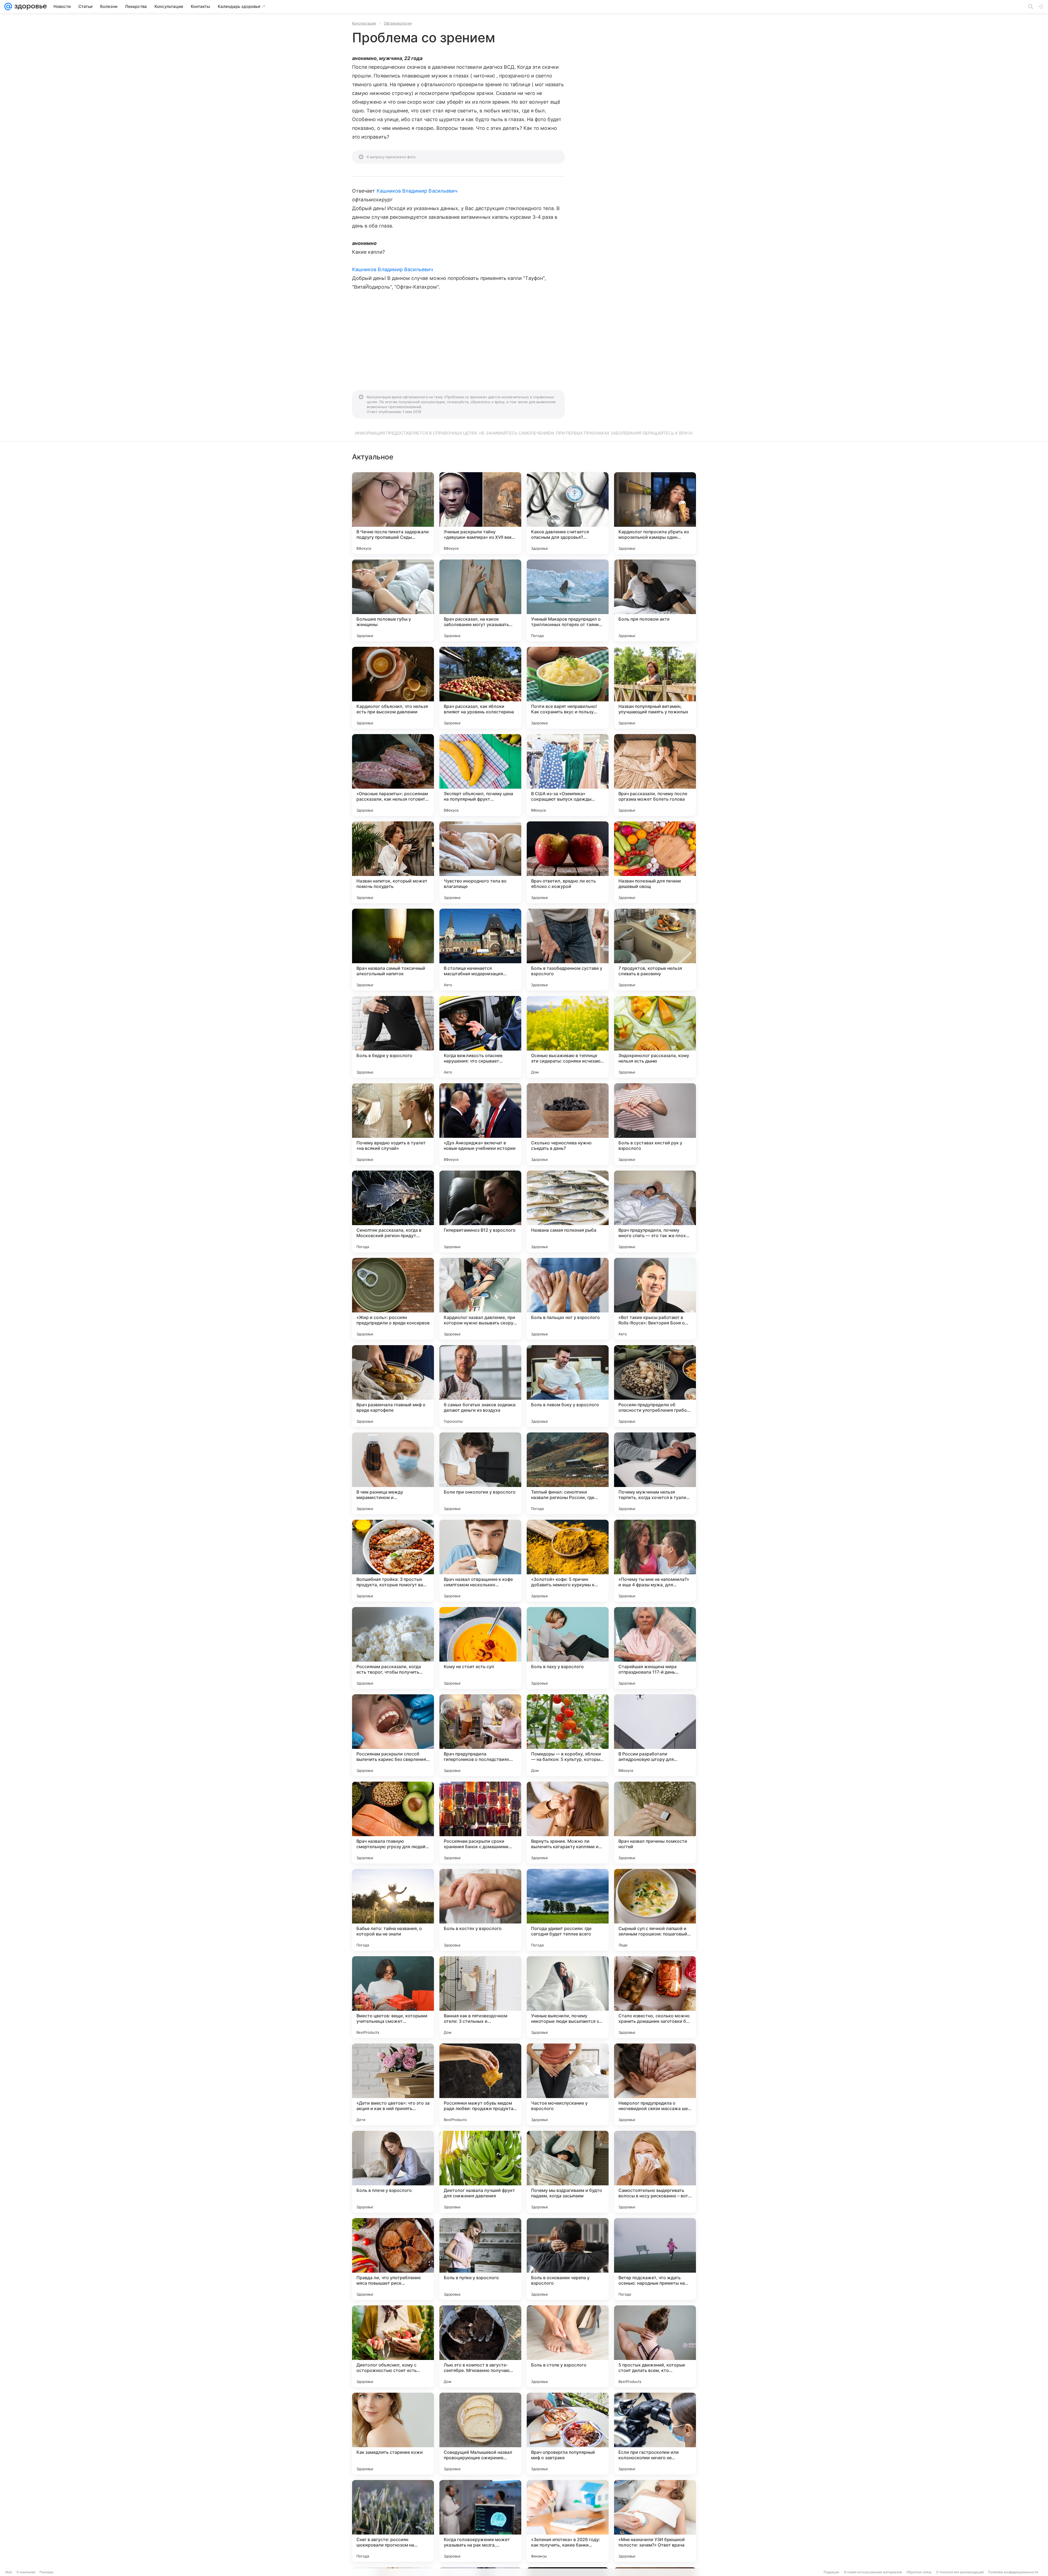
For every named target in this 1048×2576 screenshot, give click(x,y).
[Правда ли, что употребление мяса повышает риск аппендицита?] (393, 2259)
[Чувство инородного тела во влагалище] (480, 862)
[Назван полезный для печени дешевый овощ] (655, 862)
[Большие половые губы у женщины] (393, 600)
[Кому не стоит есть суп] (480, 1648)
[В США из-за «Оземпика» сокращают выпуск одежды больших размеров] (568, 775)
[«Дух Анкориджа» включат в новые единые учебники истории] (480, 1124)
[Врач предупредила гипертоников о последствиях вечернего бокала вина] (480, 1735)
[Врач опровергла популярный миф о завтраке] (568, 2434)
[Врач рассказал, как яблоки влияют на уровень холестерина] (480, 688)
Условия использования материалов (873, 2572)
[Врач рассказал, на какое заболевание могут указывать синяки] (480, 600)
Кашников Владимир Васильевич (417, 191)
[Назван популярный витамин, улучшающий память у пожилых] (655, 688)
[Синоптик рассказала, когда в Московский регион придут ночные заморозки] (393, 1211)
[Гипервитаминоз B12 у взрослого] (480, 1211)
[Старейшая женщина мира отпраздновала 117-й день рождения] (655, 1648)
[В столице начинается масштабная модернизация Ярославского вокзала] (480, 950)
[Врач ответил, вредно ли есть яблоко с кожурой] (568, 862)
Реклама (47, 2572)
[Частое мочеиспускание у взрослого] (568, 2084)
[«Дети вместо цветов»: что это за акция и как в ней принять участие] (393, 2084)
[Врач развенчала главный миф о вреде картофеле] (393, 1386)
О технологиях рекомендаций (960, 2572)
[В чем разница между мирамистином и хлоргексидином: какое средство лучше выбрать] (393, 1473)
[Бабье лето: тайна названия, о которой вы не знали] (393, 1910)
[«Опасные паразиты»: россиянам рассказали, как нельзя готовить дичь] (393, 775)
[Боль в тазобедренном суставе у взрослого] (568, 950)
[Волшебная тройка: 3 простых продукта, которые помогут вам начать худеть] (393, 1561)
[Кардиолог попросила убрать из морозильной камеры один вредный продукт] (655, 513)
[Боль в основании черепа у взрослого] (568, 2259)
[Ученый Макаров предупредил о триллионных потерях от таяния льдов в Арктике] (568, 600)
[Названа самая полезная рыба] (568, 1211)
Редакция (831, 2572)
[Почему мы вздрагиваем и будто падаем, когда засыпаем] (568, 2172)
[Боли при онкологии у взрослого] (480, 1473)
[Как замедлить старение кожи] (393, 2434)
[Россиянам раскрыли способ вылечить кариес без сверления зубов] (393, 1735)
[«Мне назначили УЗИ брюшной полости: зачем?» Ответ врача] (655, 2521)
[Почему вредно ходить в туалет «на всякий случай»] (393, 1124)
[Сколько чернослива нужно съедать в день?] (568, 1124)
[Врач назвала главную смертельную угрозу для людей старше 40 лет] (393, 1823)
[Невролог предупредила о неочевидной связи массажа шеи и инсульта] (655, 2084)
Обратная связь (919, 2572)
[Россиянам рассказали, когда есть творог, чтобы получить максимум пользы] (393, 1648)
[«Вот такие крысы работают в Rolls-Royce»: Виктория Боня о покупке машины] (655, 1299)
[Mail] (8, 7)
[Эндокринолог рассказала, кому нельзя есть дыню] (655, 1037)
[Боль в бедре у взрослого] (393, 1037)
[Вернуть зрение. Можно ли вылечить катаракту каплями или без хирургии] (568, 1823)
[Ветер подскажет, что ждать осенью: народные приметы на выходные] (655, 2259)
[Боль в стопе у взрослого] (568, 2346)
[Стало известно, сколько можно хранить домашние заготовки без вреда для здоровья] (655, 1997)
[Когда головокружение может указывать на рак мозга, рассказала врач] (480, 2521)
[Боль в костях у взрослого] (480, 1910)
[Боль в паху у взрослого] (568, 1648)
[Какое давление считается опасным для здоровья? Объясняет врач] (568, 513)
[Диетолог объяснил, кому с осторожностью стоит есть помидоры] (393, 2346)
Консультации (364, 23)
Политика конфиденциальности (1013, 2572)
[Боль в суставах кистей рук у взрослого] (655, 1124)
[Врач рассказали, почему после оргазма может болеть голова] (655, 775)
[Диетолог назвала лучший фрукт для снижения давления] (480, 2172)
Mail (9, 2572)
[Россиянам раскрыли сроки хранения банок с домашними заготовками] (480, 1823)
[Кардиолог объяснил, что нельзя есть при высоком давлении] (393, 688)
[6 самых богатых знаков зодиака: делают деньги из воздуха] (480, 1386)
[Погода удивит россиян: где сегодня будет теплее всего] (568, 1910)
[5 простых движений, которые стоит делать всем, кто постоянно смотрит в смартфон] (655, 2346)
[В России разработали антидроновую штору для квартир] (655, 1735)
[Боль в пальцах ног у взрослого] (568, 1299)
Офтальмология (398, 23)
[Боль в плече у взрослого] (393, 2172)
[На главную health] (29, 7)
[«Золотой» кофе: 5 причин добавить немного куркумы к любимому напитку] (568, 1561)
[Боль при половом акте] (655, 600)
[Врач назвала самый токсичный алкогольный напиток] (393, 950)
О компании (26, 2572)
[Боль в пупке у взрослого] (480, 2259)
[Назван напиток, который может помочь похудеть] (393, 862)
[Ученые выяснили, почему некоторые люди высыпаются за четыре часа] (568, 1997)
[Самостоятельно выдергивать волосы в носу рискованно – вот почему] (655, 2172)
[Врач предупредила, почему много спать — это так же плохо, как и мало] (655, 1211)
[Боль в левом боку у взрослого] (568, 1386)
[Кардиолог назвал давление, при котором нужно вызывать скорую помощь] (480, 1299)
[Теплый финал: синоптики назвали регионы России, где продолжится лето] (568, 1473)
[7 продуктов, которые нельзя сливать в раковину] (655, 950)
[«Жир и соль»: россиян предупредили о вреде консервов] (393, 1299)
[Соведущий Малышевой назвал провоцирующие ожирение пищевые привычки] (480, 2434)
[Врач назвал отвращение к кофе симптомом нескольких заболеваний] (480, 1561)
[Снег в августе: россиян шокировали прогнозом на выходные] (393, 2521)
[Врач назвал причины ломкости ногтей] (655, 1823)
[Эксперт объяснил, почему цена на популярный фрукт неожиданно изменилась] (480, 775)
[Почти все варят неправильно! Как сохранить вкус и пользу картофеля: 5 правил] (568, 688)
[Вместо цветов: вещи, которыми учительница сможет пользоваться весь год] (393, 1997)
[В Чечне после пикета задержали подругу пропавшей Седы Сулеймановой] (393, 513)
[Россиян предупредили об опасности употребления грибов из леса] (655, 1386)
